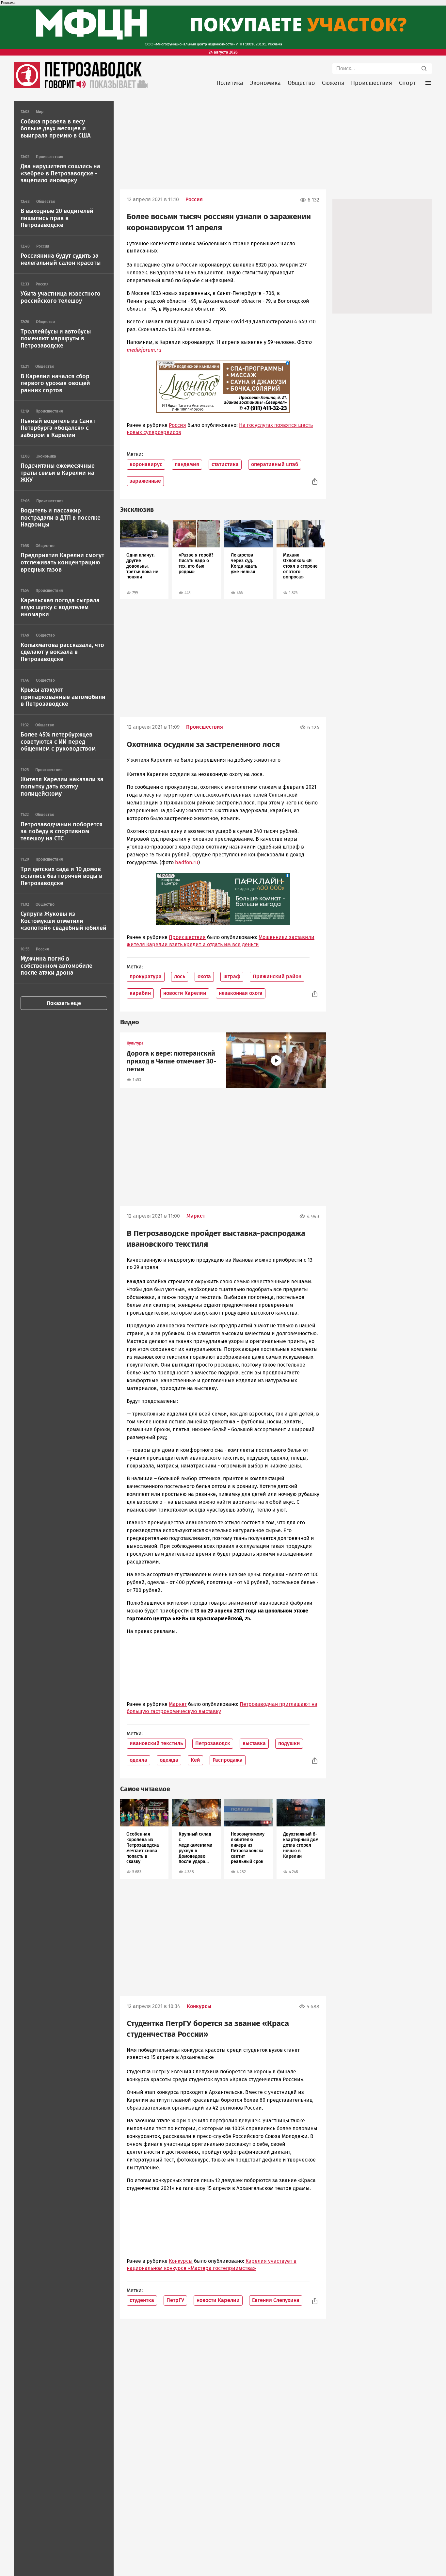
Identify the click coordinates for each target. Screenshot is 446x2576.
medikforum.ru (144, 350)
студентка (142, 2300)
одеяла (138, 1760)
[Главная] (27, 86)
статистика (225, 464)
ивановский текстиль (156, 1743)
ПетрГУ (175, 2300)
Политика (230, 83)
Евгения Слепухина (276, 2300)
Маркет (196, 1216)
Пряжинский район (277, 976)
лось (180, 976)
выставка (254, 1743)
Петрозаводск (213, 1743)
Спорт (407, 83)
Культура (135, 1043)
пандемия (187, 464)
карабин (140, 993)
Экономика (265, 83)
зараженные (145, 481)
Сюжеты (333, 83)
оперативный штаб (275, 464)
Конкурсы (199, 2006)
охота (204, 976)
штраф (232, 976)
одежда (169, 1760)
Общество (301, 83)
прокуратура (146, 976)
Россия (194, 199)
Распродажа (228, 1760)
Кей (195, 1760)
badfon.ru (187, 862)
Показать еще (64, 1003)
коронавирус (146, 464)
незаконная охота (241, 993)
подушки (289, 1743)
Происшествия (372, 83)
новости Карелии (185, 993)
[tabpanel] (144, 560)
